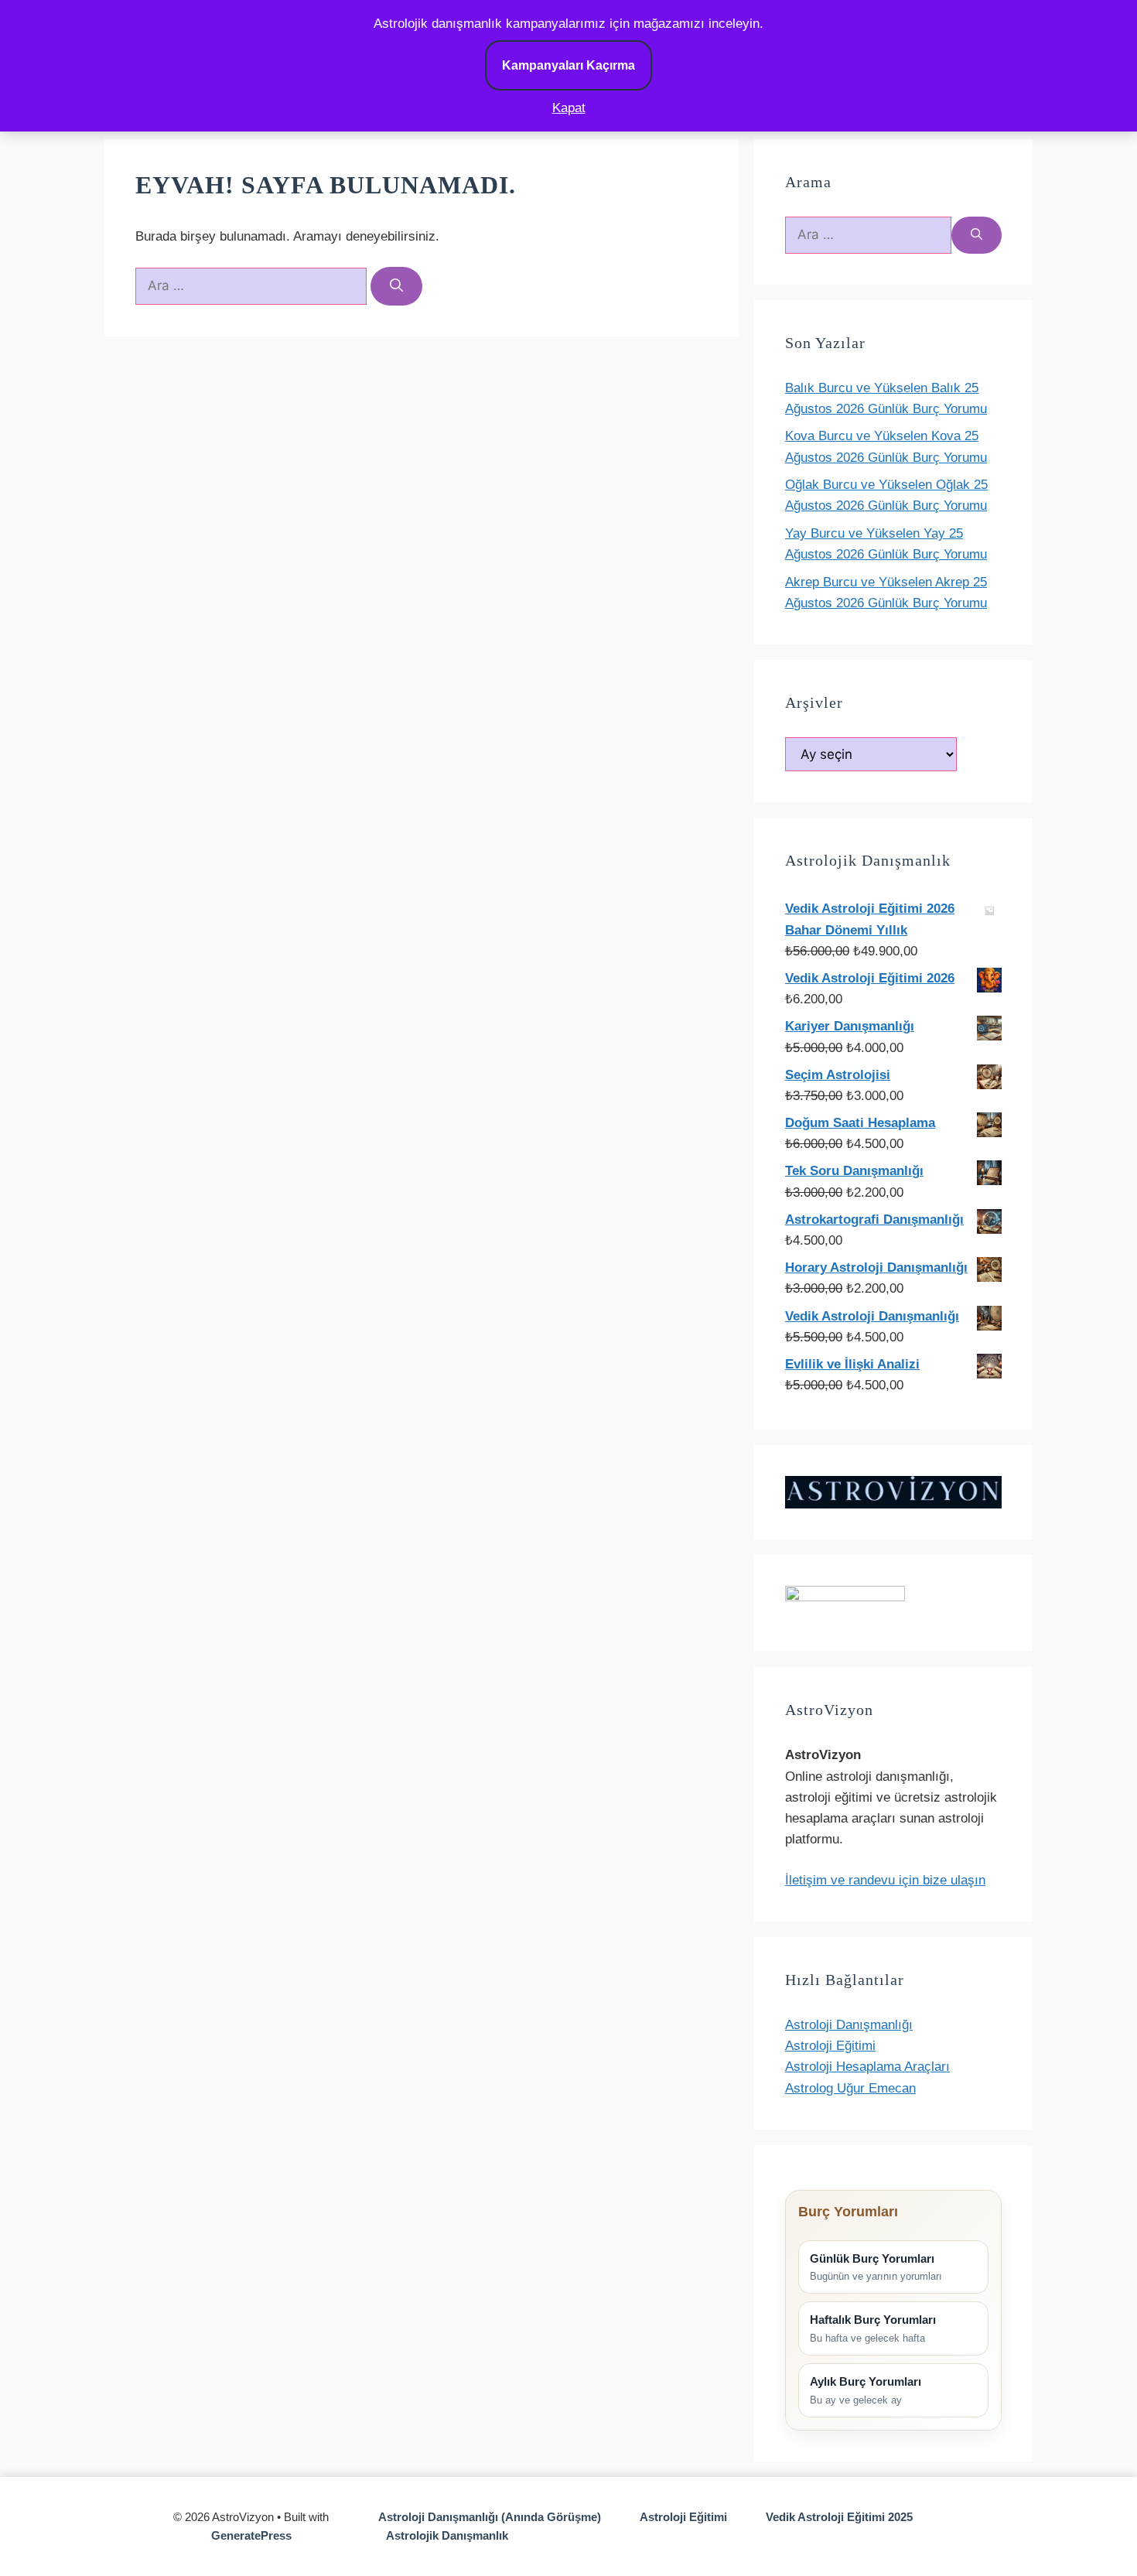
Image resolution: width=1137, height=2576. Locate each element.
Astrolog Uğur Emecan (850, 2088)
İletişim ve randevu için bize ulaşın (885, 1880)
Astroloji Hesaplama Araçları (867, 2067)
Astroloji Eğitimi (830, 2046)
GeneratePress (251, 2535)
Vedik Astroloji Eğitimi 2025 (839, 2517)
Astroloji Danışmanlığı (849, 2025)
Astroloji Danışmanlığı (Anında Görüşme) (490, 2517)
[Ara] (396, 286)
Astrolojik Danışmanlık (447, 2535)
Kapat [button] (569, 108)
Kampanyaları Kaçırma (568, 65)
